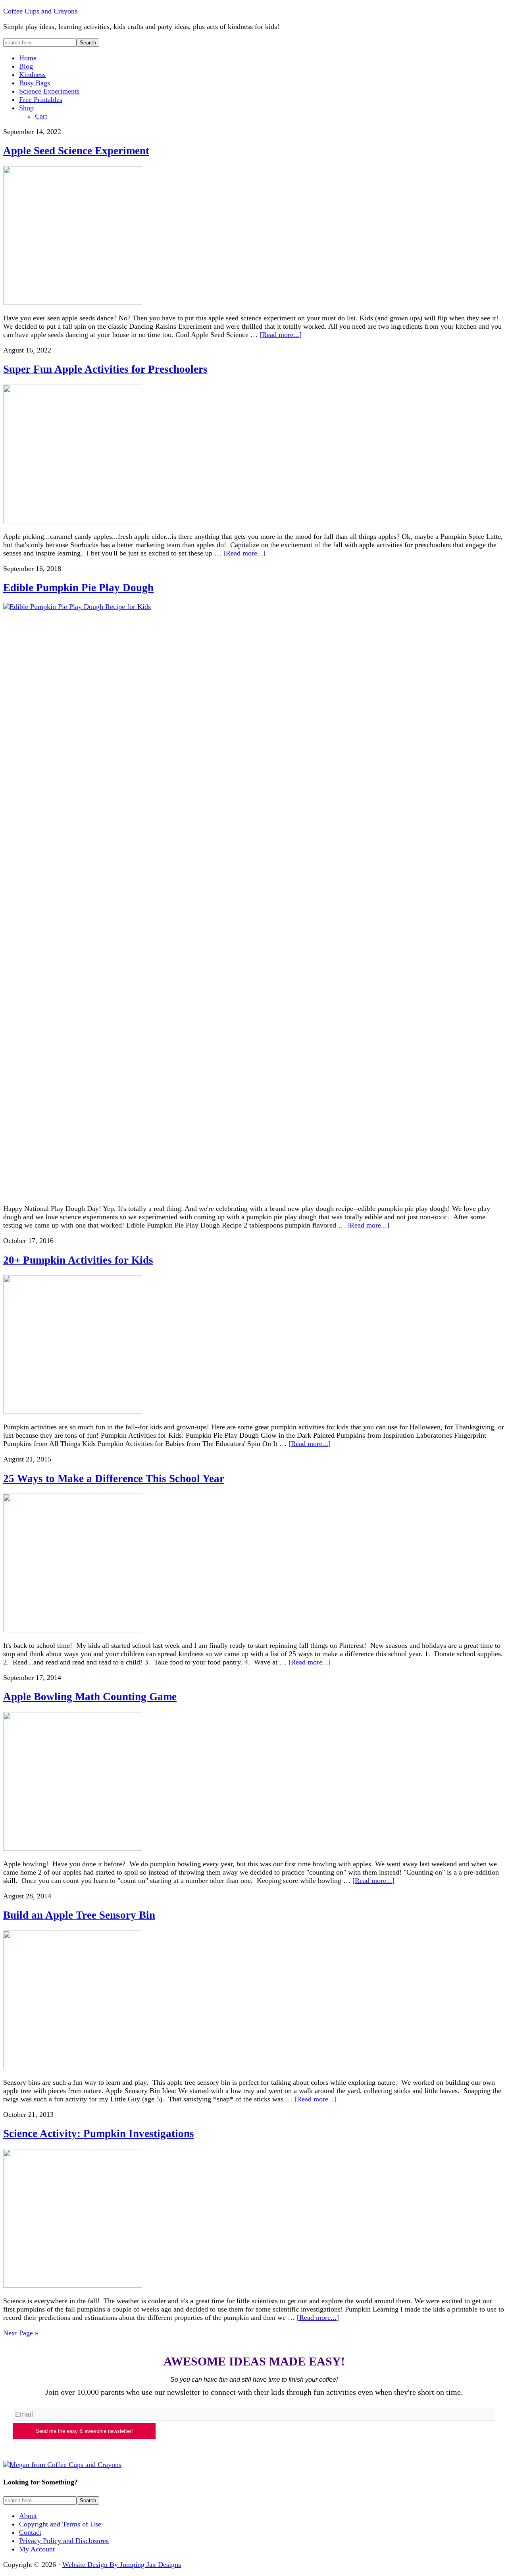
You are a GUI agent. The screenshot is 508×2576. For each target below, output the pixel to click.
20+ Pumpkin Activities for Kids (78, 1260)
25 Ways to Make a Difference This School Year (114, 1479)
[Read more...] (281, 335)
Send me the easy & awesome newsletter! (84, 2431)
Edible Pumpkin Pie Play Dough (78, 588)
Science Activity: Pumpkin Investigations (99, 2134)
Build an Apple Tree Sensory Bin (79, 1915)
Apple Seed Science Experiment (76, 151)
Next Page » (21, 2333)
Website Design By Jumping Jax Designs (122, 2565)
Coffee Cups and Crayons (40, 11)
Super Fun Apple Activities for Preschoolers (105, 369)
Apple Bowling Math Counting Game (90, 1697)
